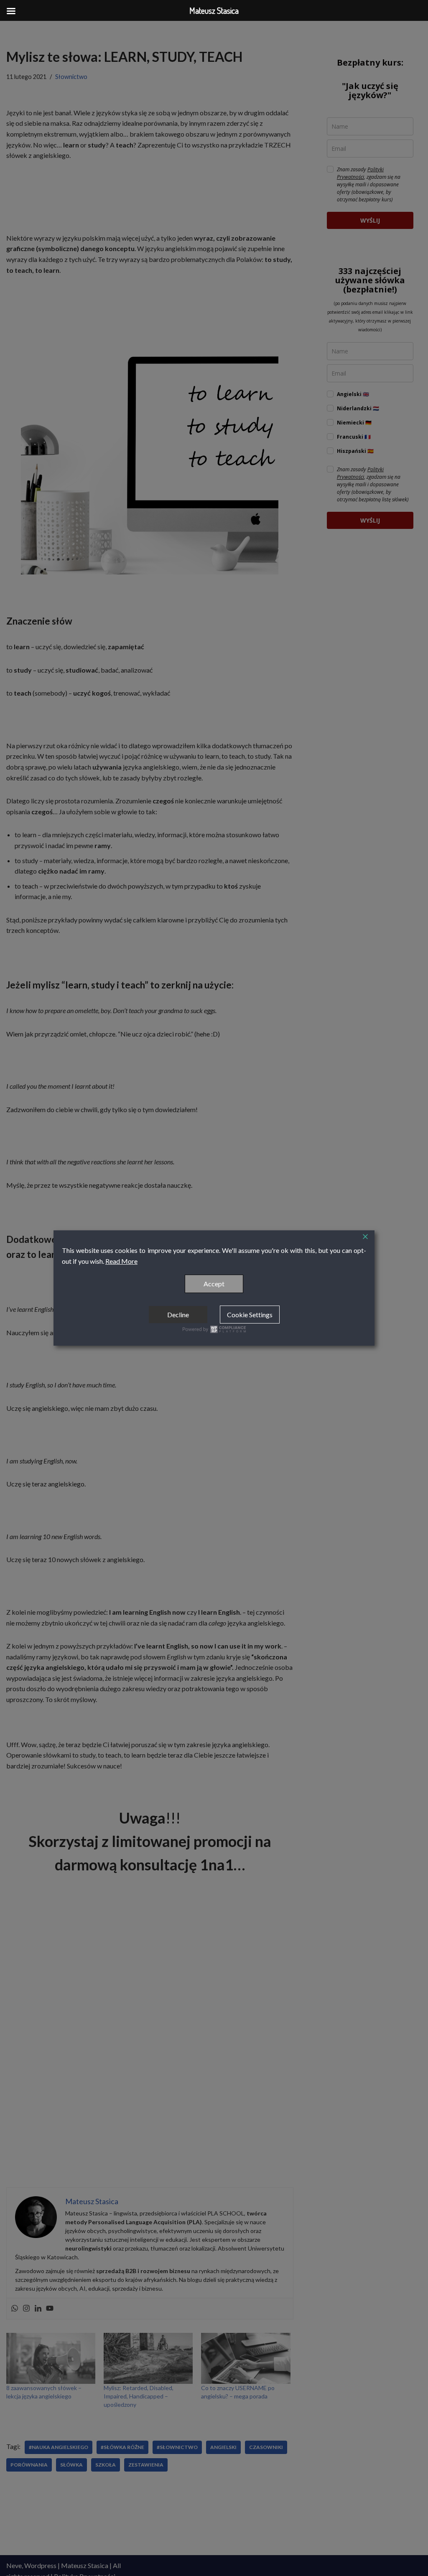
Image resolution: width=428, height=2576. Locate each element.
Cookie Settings (250, 1315)
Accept (214, 1284)
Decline (178, 1315)
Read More (121, 1261)
